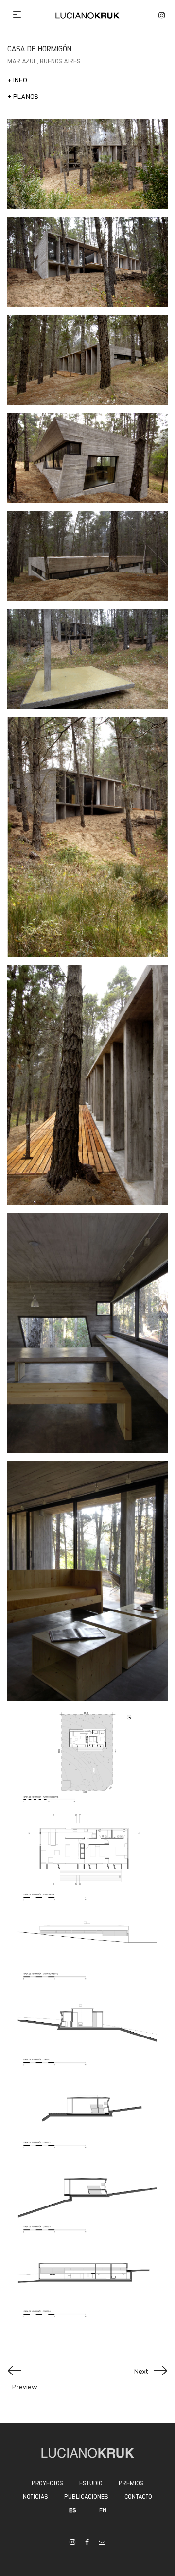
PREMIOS (131, 2483)
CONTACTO (138, 2496)
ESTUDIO (91, 2483)
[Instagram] (72, 2542)
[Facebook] (87, 2542)
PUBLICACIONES (86, 2496)
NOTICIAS (35, 2496)
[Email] (102, 2542)
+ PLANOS (23, 96)
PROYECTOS (47, 2483)
